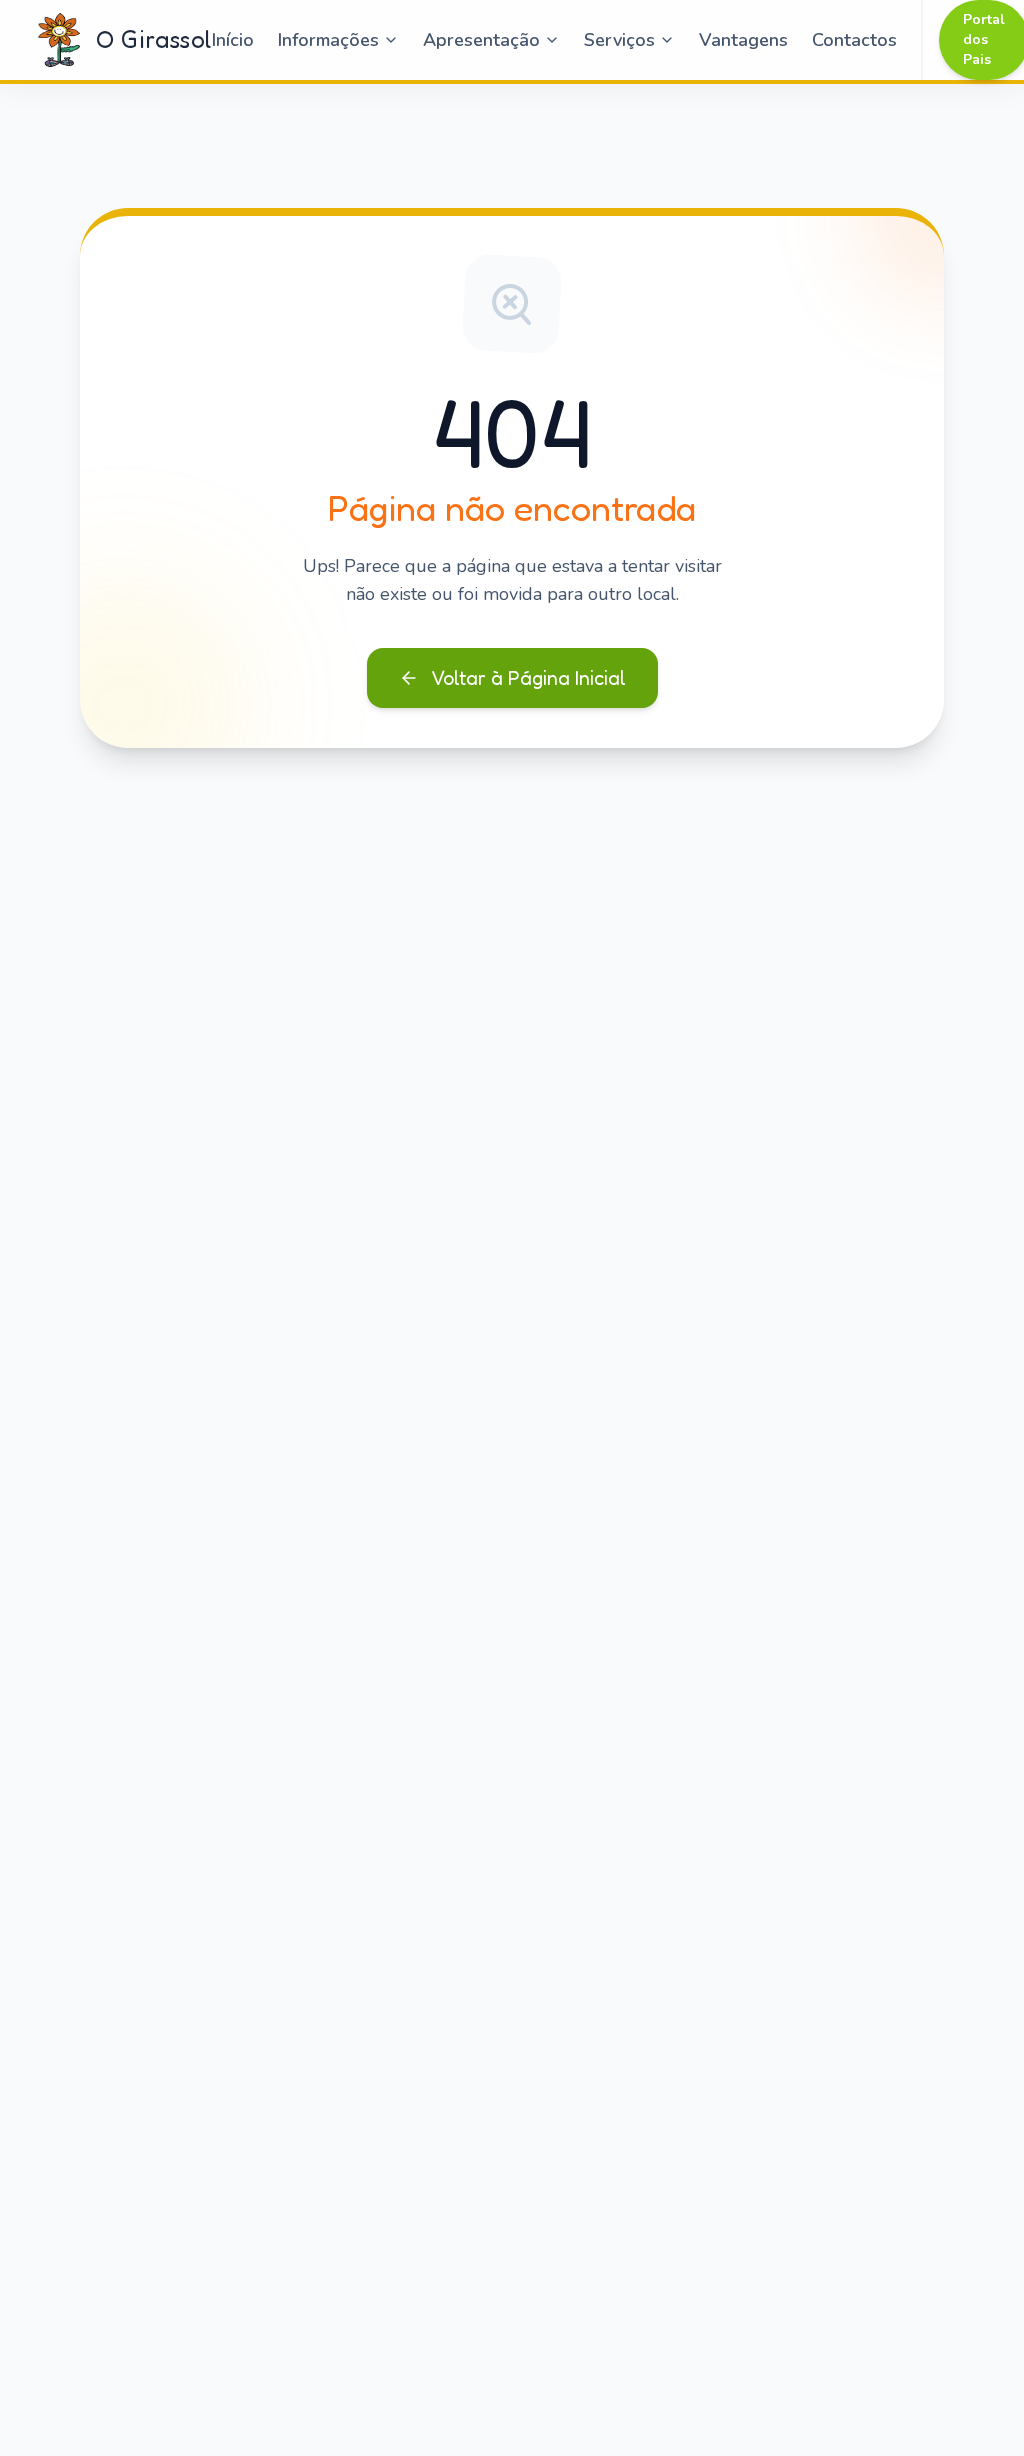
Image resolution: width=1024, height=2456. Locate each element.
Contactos (854, 40)
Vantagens (743, 40)
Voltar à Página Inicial (528, 678)
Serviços (619, 40)
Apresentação (481, 40)
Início (233, 40)
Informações (328, 40)
